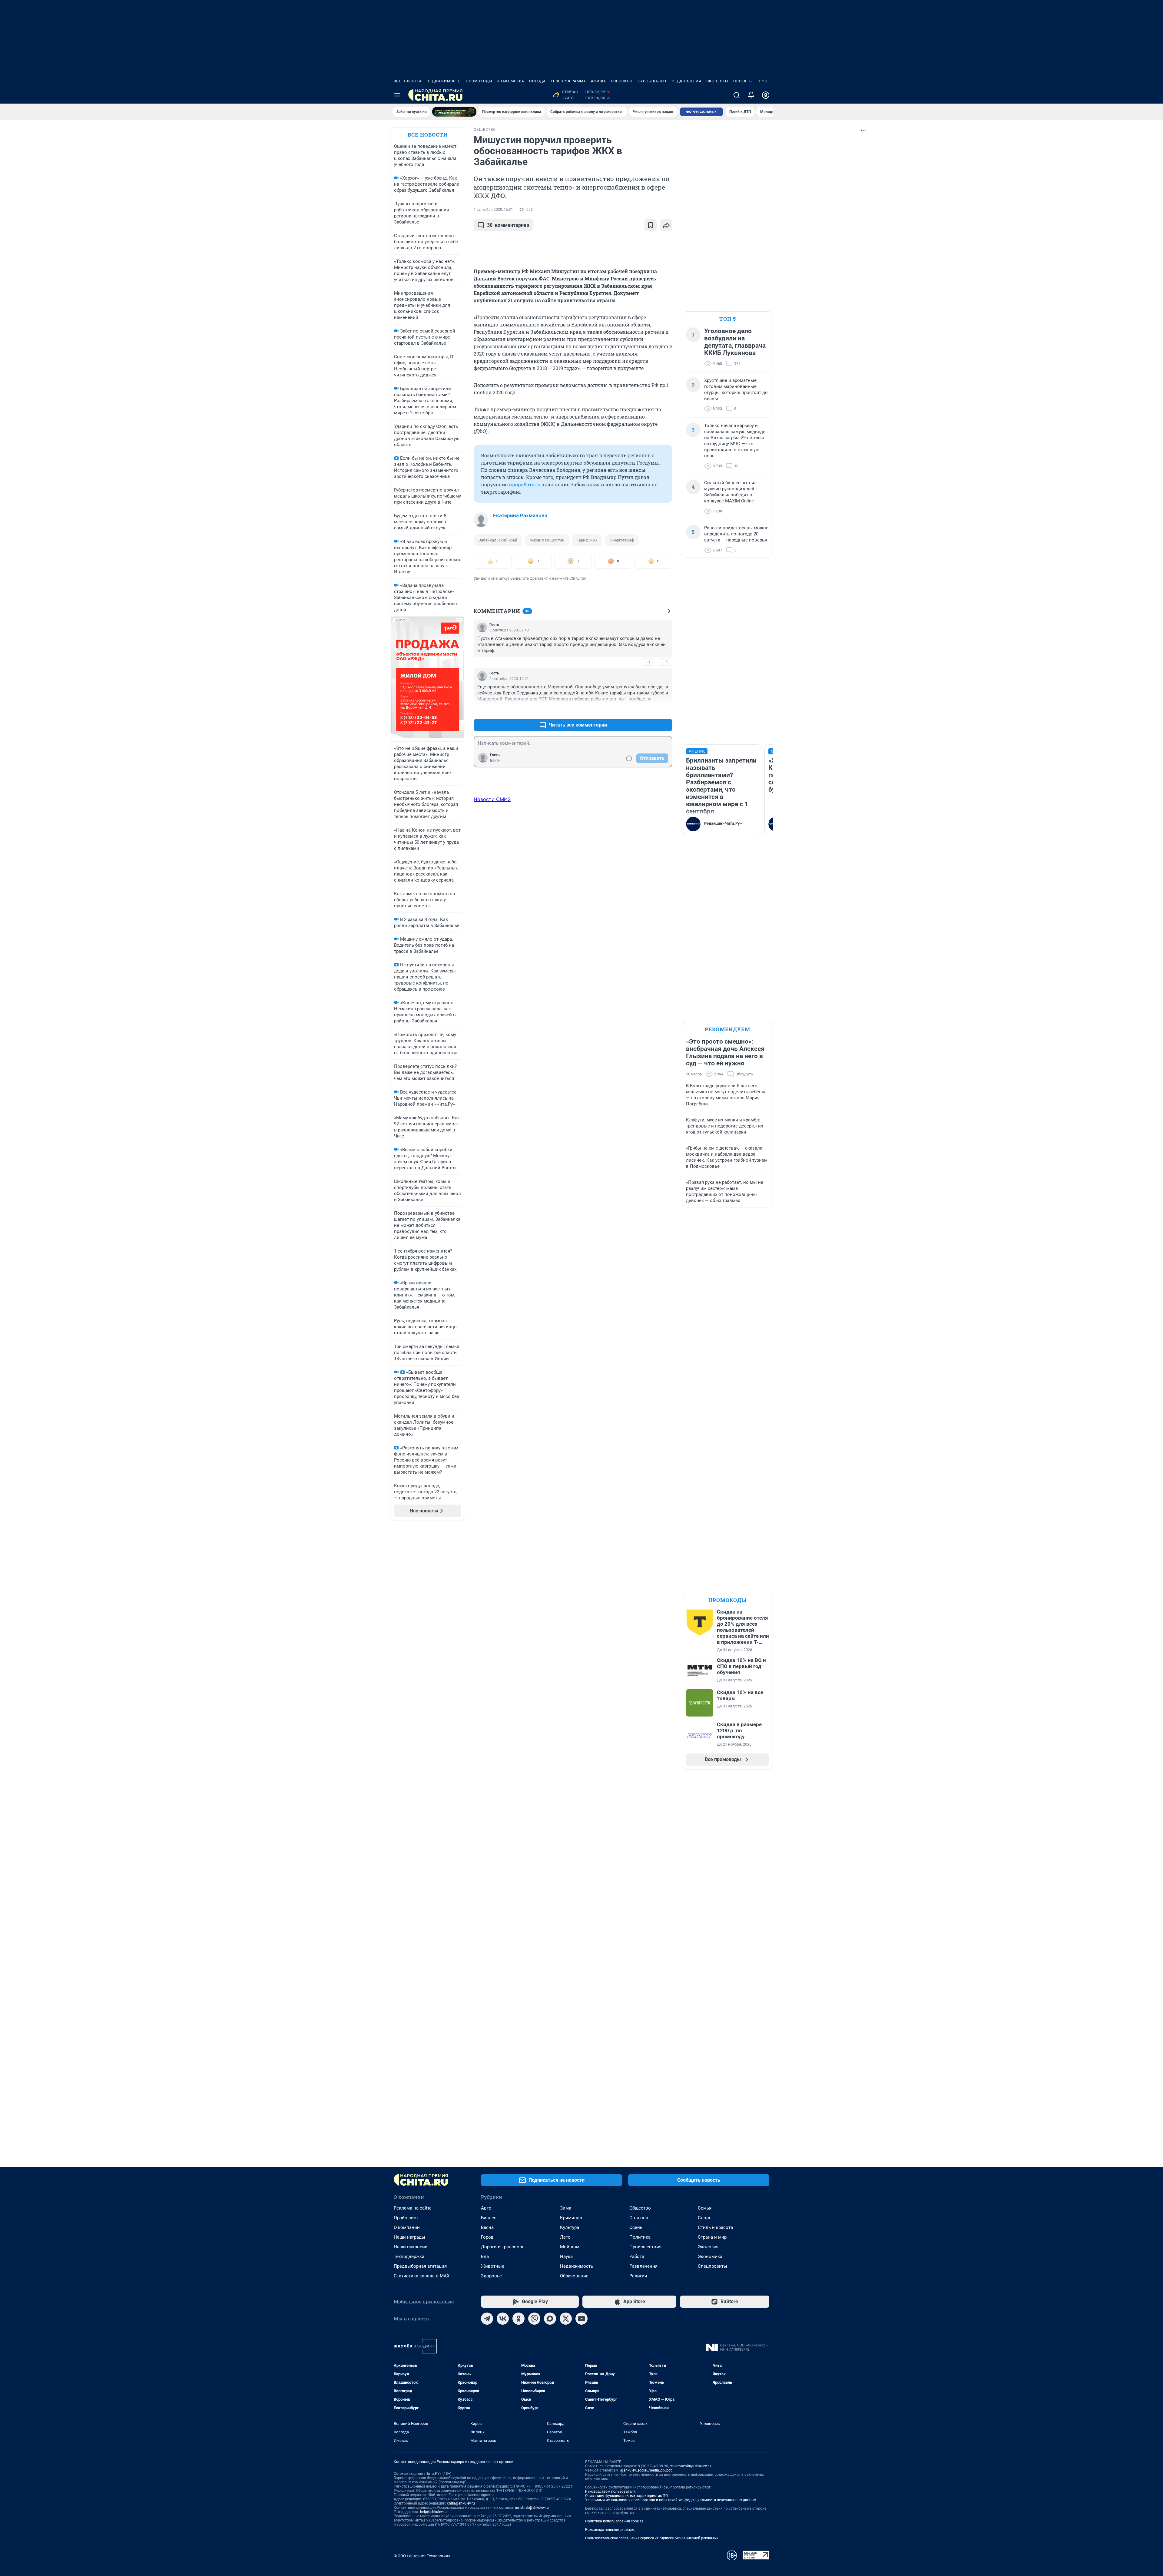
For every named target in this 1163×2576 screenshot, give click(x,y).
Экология (708, 2247)
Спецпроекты (712, 2266)
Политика (640, 2237)
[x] (566, 2319)
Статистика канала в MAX (422, 2276)
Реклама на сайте (413, 2208)
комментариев (508, 225)
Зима (566, 2208)
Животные (493, 2266)
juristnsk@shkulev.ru (532, 2508)
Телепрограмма (568, 81)
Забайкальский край (498, 540)
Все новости (408, 81)
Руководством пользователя (610, 2492)
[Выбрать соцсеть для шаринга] (666, 225)
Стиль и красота (715, 2227)
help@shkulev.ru (433, 2512)
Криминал (571, 2218)
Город (487, 2237)
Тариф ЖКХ (587, 540)
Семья (705, 2208)
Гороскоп (622, 81)
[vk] (503, 2319)
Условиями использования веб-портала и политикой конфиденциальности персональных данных (671, 2500)
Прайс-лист (406, 2218)
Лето (565, 2237)
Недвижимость (444, 81)
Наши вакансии (411, 2247)
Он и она (639, 2218)
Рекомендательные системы (610, 2530)
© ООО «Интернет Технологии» (422, 2556)
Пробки (766, 81)
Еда (485, 2256)
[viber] (534, 2319)
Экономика (710, 2256)
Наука (566, 2256)
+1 (648, 662)
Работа (637, 2256)
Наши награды (409, 2237)
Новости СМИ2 (492, 799)
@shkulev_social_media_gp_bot (646, 2470)
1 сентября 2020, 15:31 (493, 210)
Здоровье (491, 2276)
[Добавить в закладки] (651, 225)
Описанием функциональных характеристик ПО (626, 2496)
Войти (495, 760)
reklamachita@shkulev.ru (690, 2466)
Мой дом (570, 2247)
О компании (407, 2227)
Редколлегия (687, 81)
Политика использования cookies (614, 2521)
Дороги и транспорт (502, 2247)
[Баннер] (454, 112)
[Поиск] (737, 95)
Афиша (598, 81)
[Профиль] (766, 95)
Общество (640, 2208)
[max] (550, 2319)
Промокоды (479, 81)
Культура (570, 2227)
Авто (486, 2208)
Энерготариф (622, 540)
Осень (636, 2227)
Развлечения (643, 2266)
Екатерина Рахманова (520, 515)
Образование (574, 2276)
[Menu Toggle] (397, 95)
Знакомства (511, 81)
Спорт (704, 2218)
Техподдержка (409, 2256)
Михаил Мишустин (547, 540)
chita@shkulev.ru (461, 2503)
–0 (665, 662)
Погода (537, 81)
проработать (524, 484)
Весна (487, 2227)
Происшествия (645, 2247)
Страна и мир (712, 2237)
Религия (638, 2276)
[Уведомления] (751, 95)
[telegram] (487, 2319)
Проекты (743, 81)
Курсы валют (652, 81)
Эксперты (717, 81)
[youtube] (581, 2319)
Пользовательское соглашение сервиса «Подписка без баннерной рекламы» (652, 2538)
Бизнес (489, 2218)
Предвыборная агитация (420, 2266)
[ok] (519, 2319)
